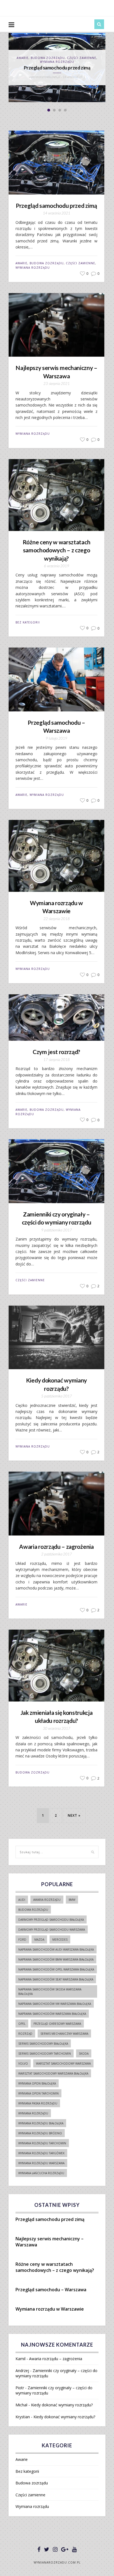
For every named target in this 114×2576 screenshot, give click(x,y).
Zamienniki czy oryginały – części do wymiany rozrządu (57, 1218)
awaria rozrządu (47, 1900)
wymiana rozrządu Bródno (40, 2133)
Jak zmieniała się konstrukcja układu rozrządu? (57, 1717)
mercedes (60, 1940)
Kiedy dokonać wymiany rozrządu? (56, 1384)
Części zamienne (81, 263)
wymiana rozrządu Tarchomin (42, 2143)
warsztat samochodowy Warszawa (63, 2064)
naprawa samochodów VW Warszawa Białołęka (55, 2004)
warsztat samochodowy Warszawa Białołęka (53, 2073)
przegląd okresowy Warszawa (57, 2024)
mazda (39, 1940)
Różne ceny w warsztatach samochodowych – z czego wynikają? (56, 550)
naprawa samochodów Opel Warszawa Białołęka (56, 1969)
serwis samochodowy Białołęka (43, 2044)
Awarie (21, 263)
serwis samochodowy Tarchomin (45, 2054)
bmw (72, 1900)
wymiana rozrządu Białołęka (41, 2123)
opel (22, 2024)
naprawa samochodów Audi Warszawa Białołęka (56, 1950)
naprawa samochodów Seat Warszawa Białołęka (56, 1979)
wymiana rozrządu (33, 2113)
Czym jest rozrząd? (56, 1052)
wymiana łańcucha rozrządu (41, 2173)
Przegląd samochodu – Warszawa (56, 726)
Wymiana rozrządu (57, 60)
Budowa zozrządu (47, 263)
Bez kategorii (28, 622)
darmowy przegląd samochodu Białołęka (51, 1920)
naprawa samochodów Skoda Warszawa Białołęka (50, 1992)
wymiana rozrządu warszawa (41, 2163)
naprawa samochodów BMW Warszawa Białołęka (56, 1959)
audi (22, 1900)
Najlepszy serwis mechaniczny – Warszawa (57, 66)
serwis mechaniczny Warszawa (64, 2034)
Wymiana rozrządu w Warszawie (56, 907)
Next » (74, 1815)
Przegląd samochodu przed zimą (56, 205)
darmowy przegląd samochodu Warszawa (52, 1930)
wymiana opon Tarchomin (38, 2093)
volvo (23, 2064)
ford (22, 1940)
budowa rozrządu (33, 1910)
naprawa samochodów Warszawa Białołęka (52, 2014)
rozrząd (25, 2034)
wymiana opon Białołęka (37, 2083)
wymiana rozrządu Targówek (41, 2153)
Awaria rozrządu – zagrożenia (56, 1546)
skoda (84, 2054)
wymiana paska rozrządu (38, 2103)
